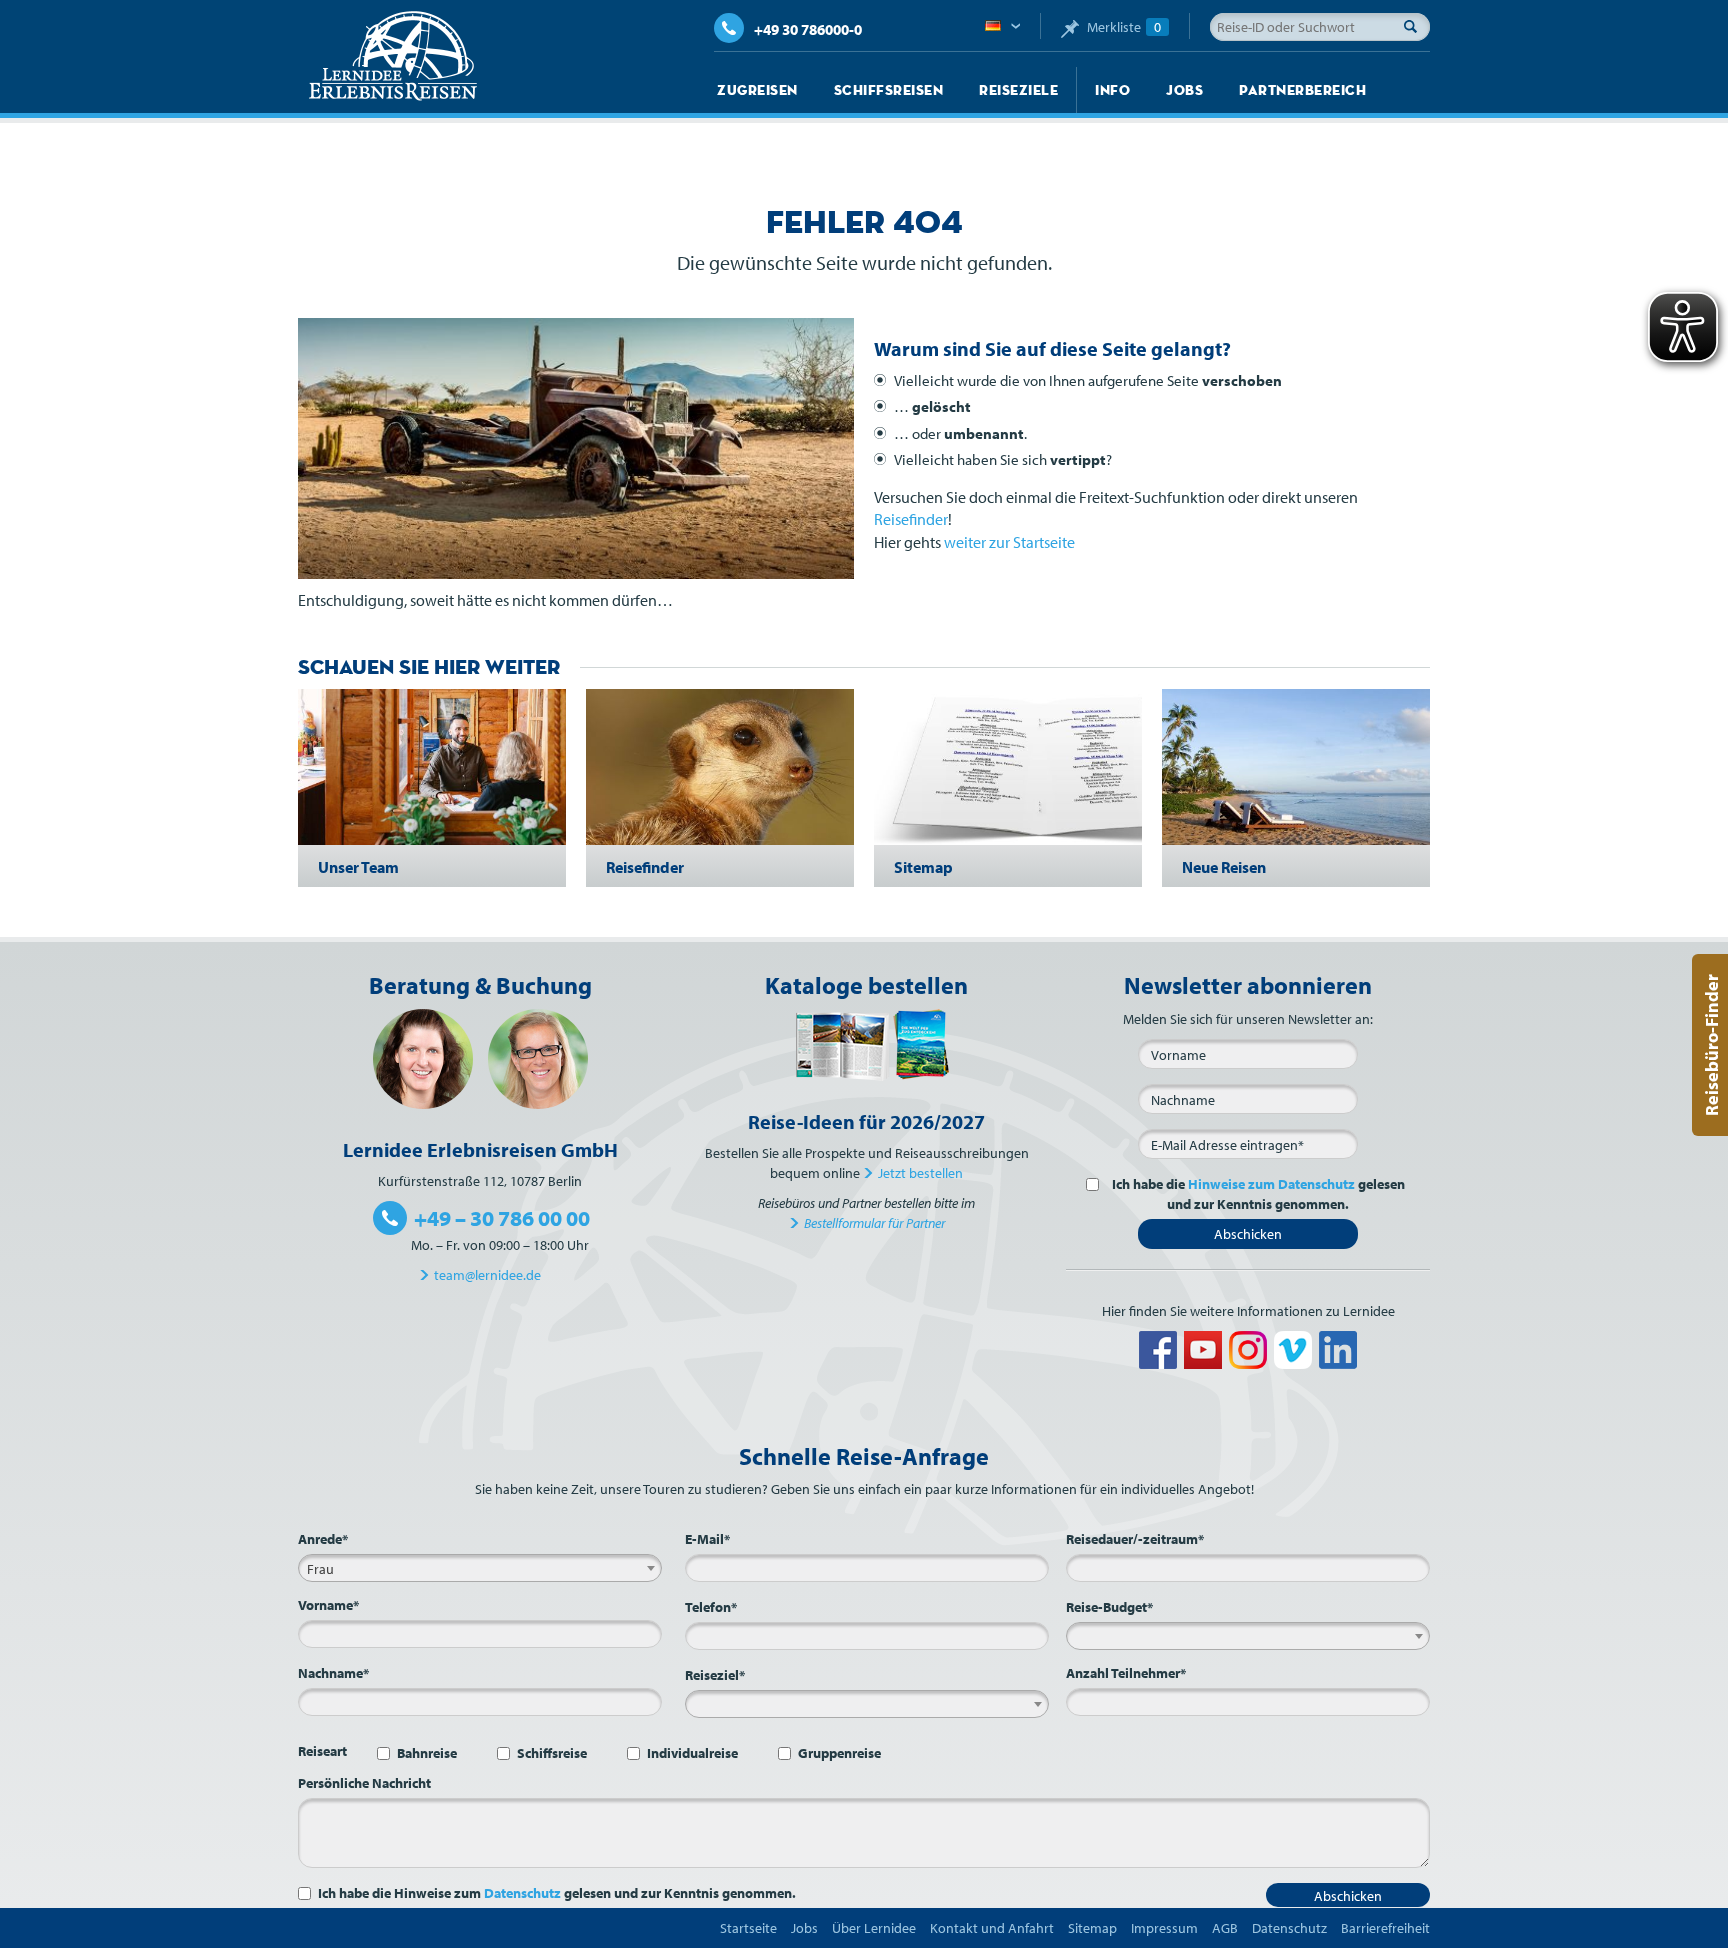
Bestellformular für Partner (874, 1223)
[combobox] (480, 1568)
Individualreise (692, 1753)
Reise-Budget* (1109, 1607)
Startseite (748, 1928)
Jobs (1184, 90)
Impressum (1164, 1928)
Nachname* (333, 1673)
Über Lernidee (874, 1928)
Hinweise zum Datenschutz (1271, 1184)
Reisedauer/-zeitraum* (1135, 1539)
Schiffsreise (552, 1753)
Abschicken (1248, 1234)
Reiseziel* (715, 1675)
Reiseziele (1018, 90)
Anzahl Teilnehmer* (1126, 1673)
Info (1112, 90)
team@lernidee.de (487, 1275)
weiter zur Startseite (1009, 542)
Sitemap (1092, 1928)
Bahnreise (427, 1753)
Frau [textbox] (320, 1569)
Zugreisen (757, 90)
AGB (1225, 1928)
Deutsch (1002, 27)
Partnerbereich (1302, 90)
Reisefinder (911, 519)
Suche (1416, 26)
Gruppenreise (839, 1753)
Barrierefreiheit (1385, 1928)
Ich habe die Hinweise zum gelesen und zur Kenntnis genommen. (557, 1893)
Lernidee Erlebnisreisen (393, 56)
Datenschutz (522, 1893)
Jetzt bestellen (920, 1173)
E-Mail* (707, 1539)
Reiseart (322, 1751)
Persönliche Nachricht (364, 1783)
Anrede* (323, 1539)
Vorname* (328, 1605)
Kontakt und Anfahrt (992, 1928)
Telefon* (711, 1607)
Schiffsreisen (889, 90)
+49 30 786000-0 (808, 29)
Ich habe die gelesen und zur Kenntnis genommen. (1258, 1194)
